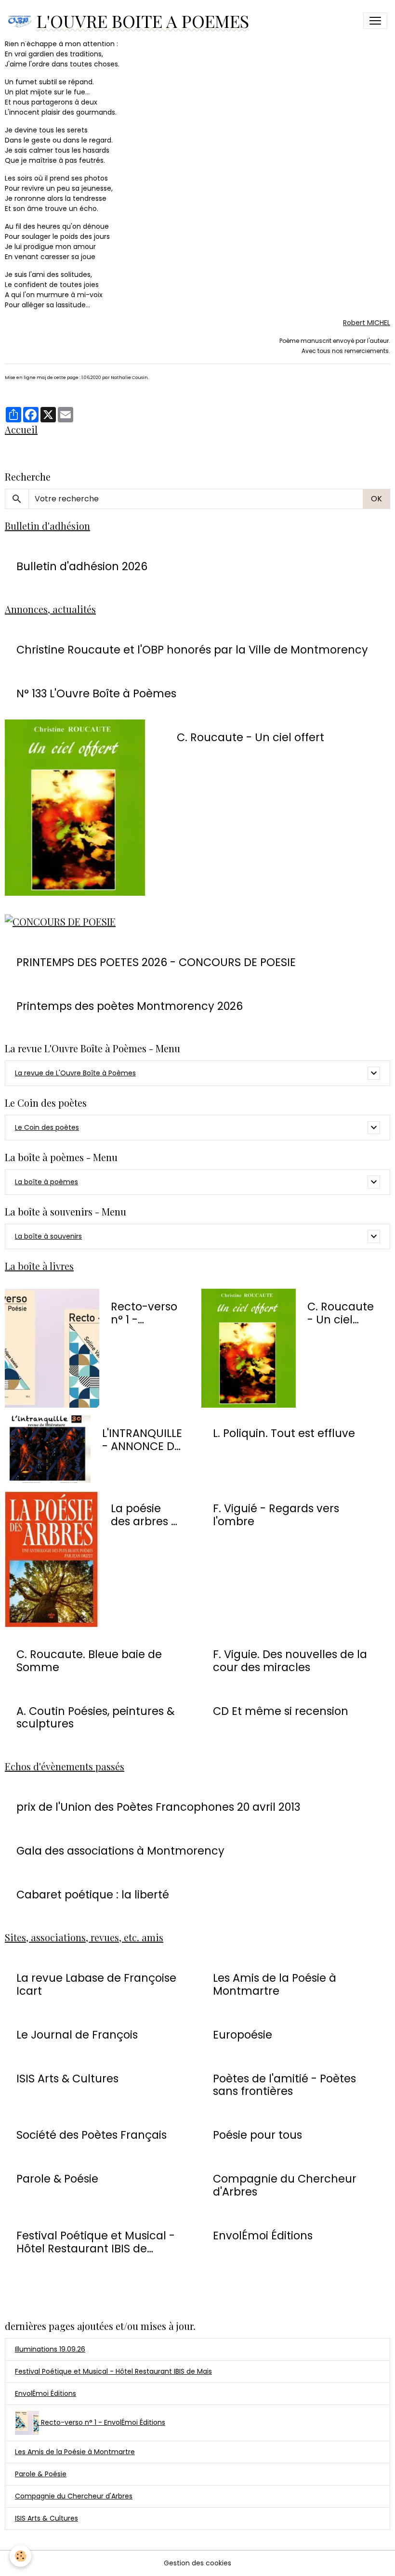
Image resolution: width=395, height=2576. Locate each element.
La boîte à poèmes (46, 1182)
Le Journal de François (77, 2035)
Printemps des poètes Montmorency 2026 (130, 1006)
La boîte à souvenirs (48, 1236)
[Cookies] (20, 2556)
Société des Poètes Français (92, 2135)
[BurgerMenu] (375, 21)
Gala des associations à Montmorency (120, 1851)
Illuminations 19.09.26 (50, 2349)
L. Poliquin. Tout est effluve (284, 1433)
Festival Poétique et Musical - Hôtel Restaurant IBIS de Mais (113, 2371)
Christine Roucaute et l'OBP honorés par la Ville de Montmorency (192, 650)
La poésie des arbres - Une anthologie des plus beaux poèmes (144, 1515)
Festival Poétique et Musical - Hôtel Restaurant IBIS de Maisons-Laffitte (96, 2242)
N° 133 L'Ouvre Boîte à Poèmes (96, 694)
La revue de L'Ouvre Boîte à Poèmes (75, 1073)
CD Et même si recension (281, 1711)
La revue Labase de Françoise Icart (96, 1985)
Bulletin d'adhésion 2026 (82, 567)
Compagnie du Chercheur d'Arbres (285, 2185)
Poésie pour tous (257, 2135)
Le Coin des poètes (47, 1127)
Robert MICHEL (367, 323)
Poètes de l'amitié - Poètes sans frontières (284, 2085)
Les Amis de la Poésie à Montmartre (275, 1985)
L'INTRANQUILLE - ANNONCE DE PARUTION (142, 1440)
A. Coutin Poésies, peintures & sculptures (95, 1718)
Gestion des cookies (197, 2563)
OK (376, 499)
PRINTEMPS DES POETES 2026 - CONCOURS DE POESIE (156, 962)
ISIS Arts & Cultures (67, 2079)
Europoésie (243, 2035)
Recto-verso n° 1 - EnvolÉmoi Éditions (144, 1313)
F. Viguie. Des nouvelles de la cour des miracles (290, 1661)
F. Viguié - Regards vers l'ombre (276, 1515)
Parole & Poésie (57, 2179)
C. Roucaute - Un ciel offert (250, 738)
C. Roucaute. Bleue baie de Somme (89, 1661)
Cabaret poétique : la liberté (93, 1895)
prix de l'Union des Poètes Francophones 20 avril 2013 (158, 1807)
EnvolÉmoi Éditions (263, 2236)
